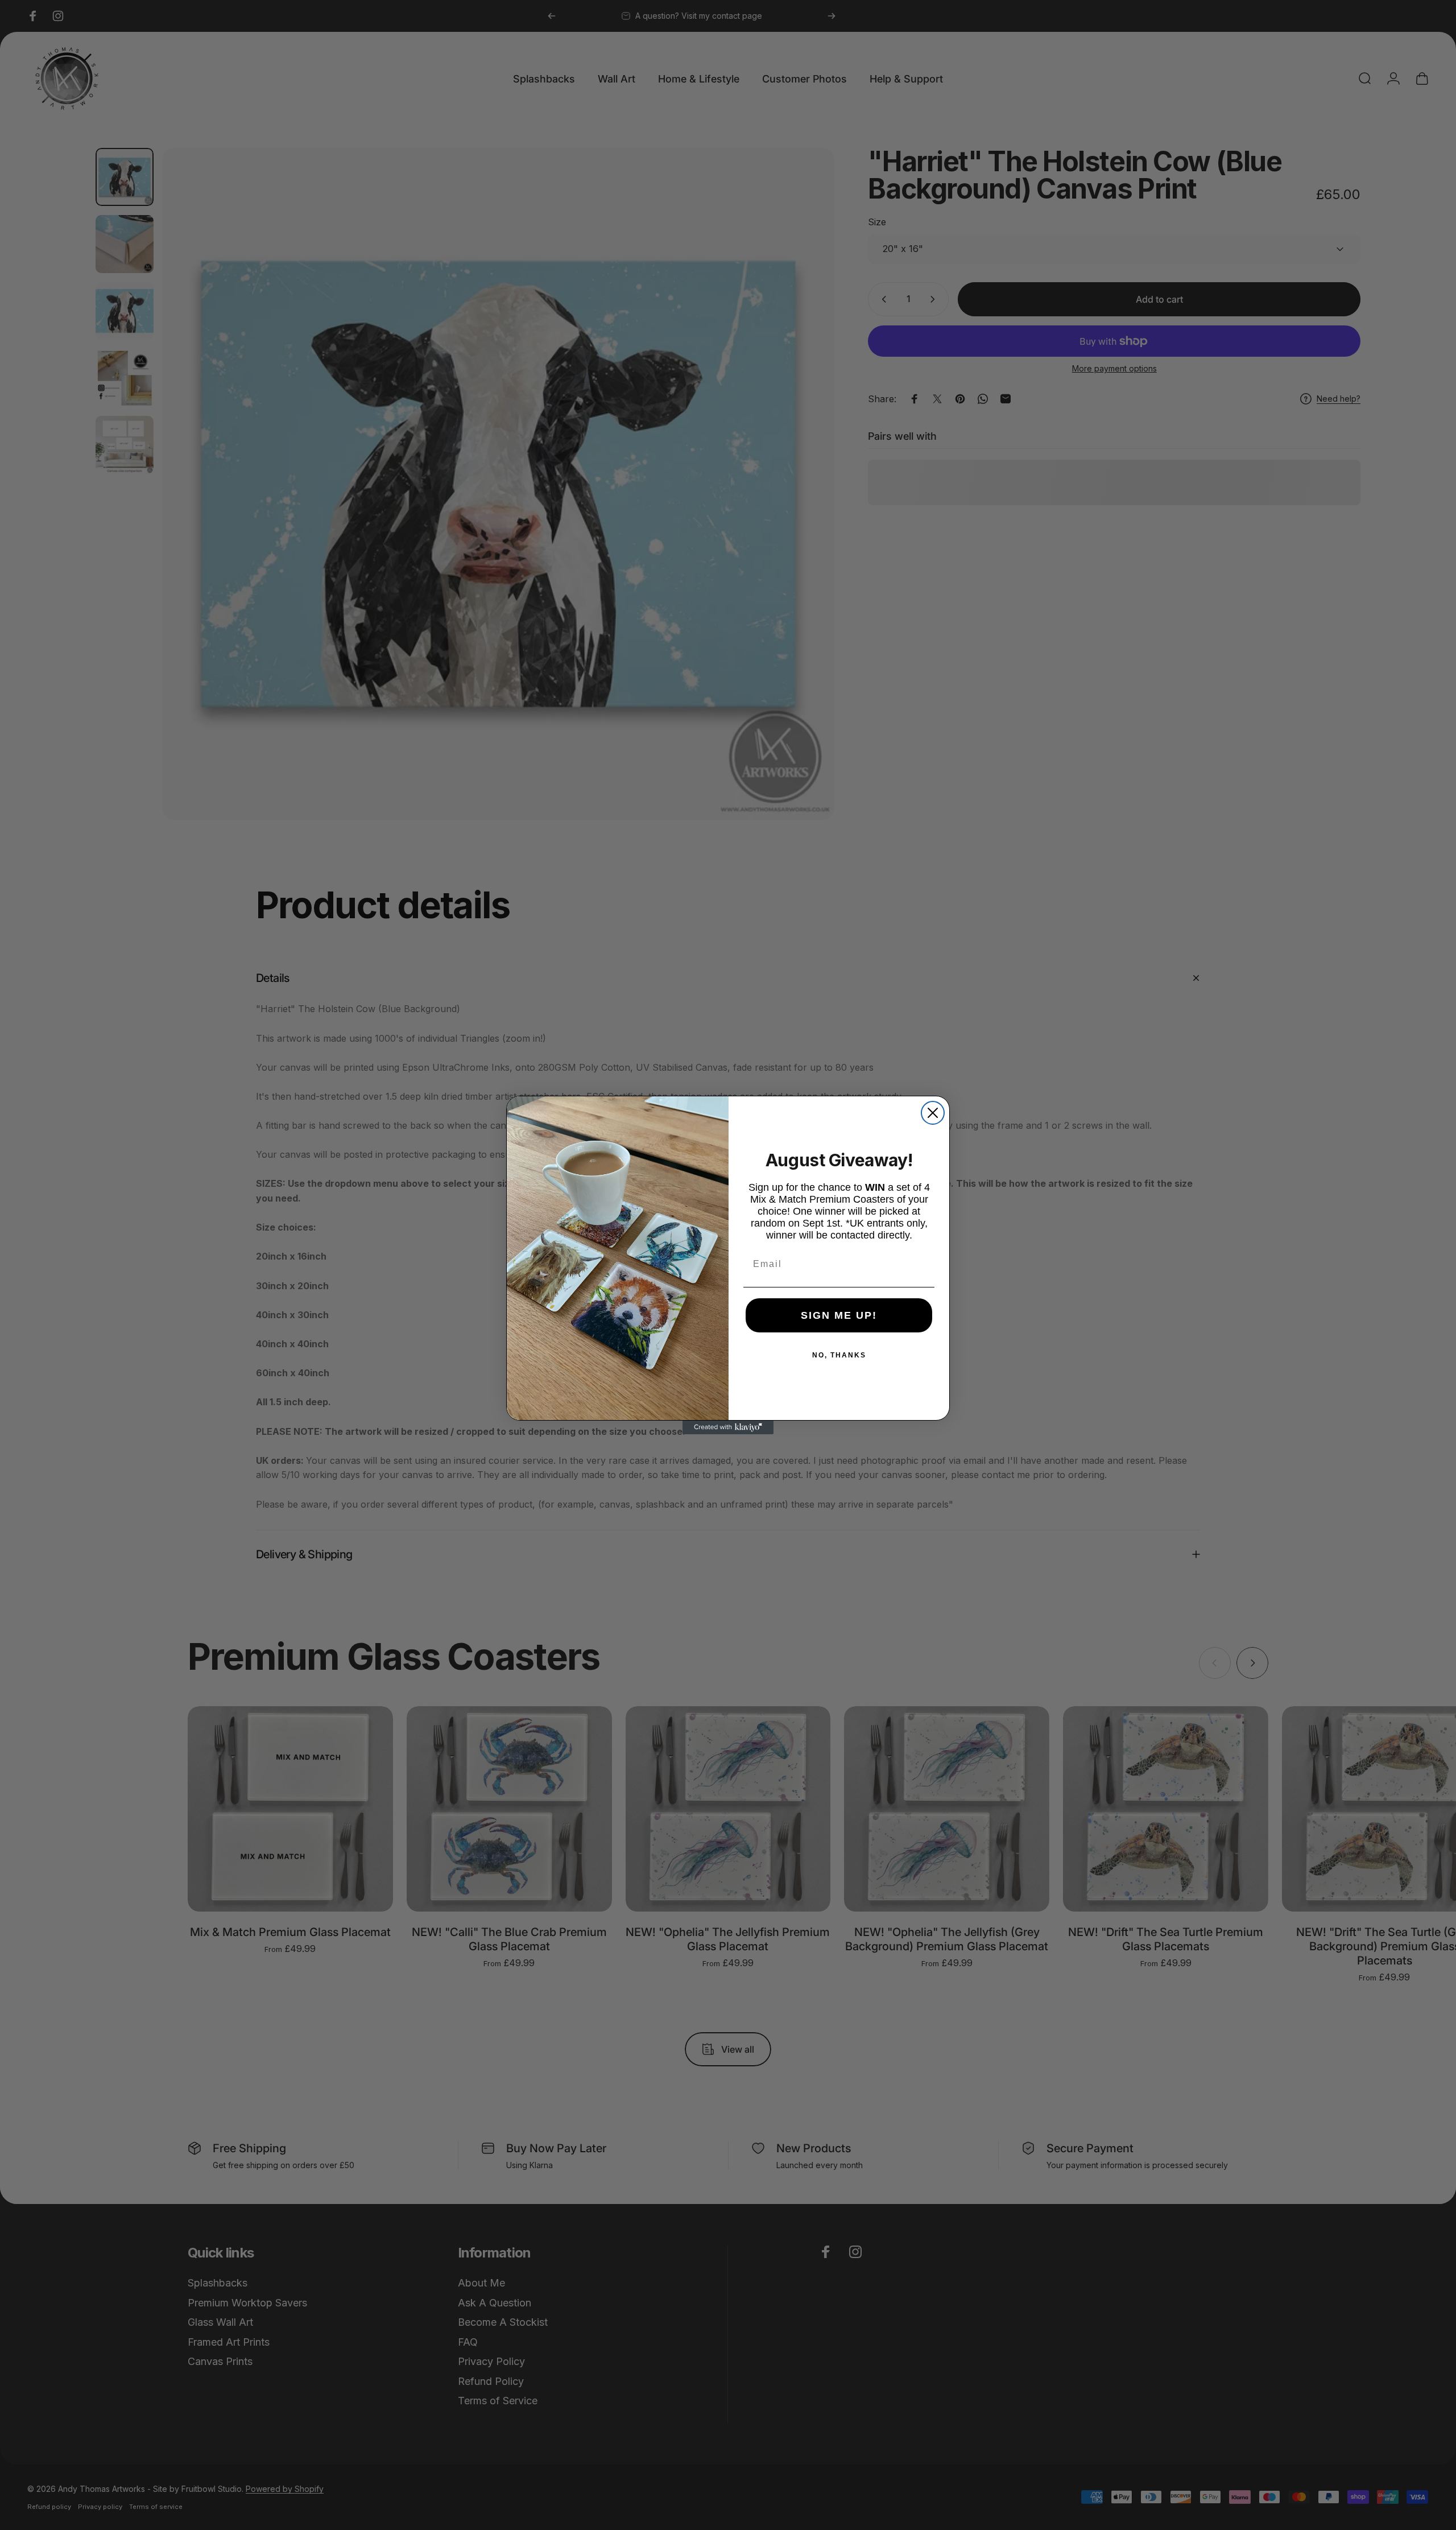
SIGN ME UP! (839, 1315)
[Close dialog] (933, 1113)
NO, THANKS (839, 1355)
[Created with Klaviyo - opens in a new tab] (728, 1427)
